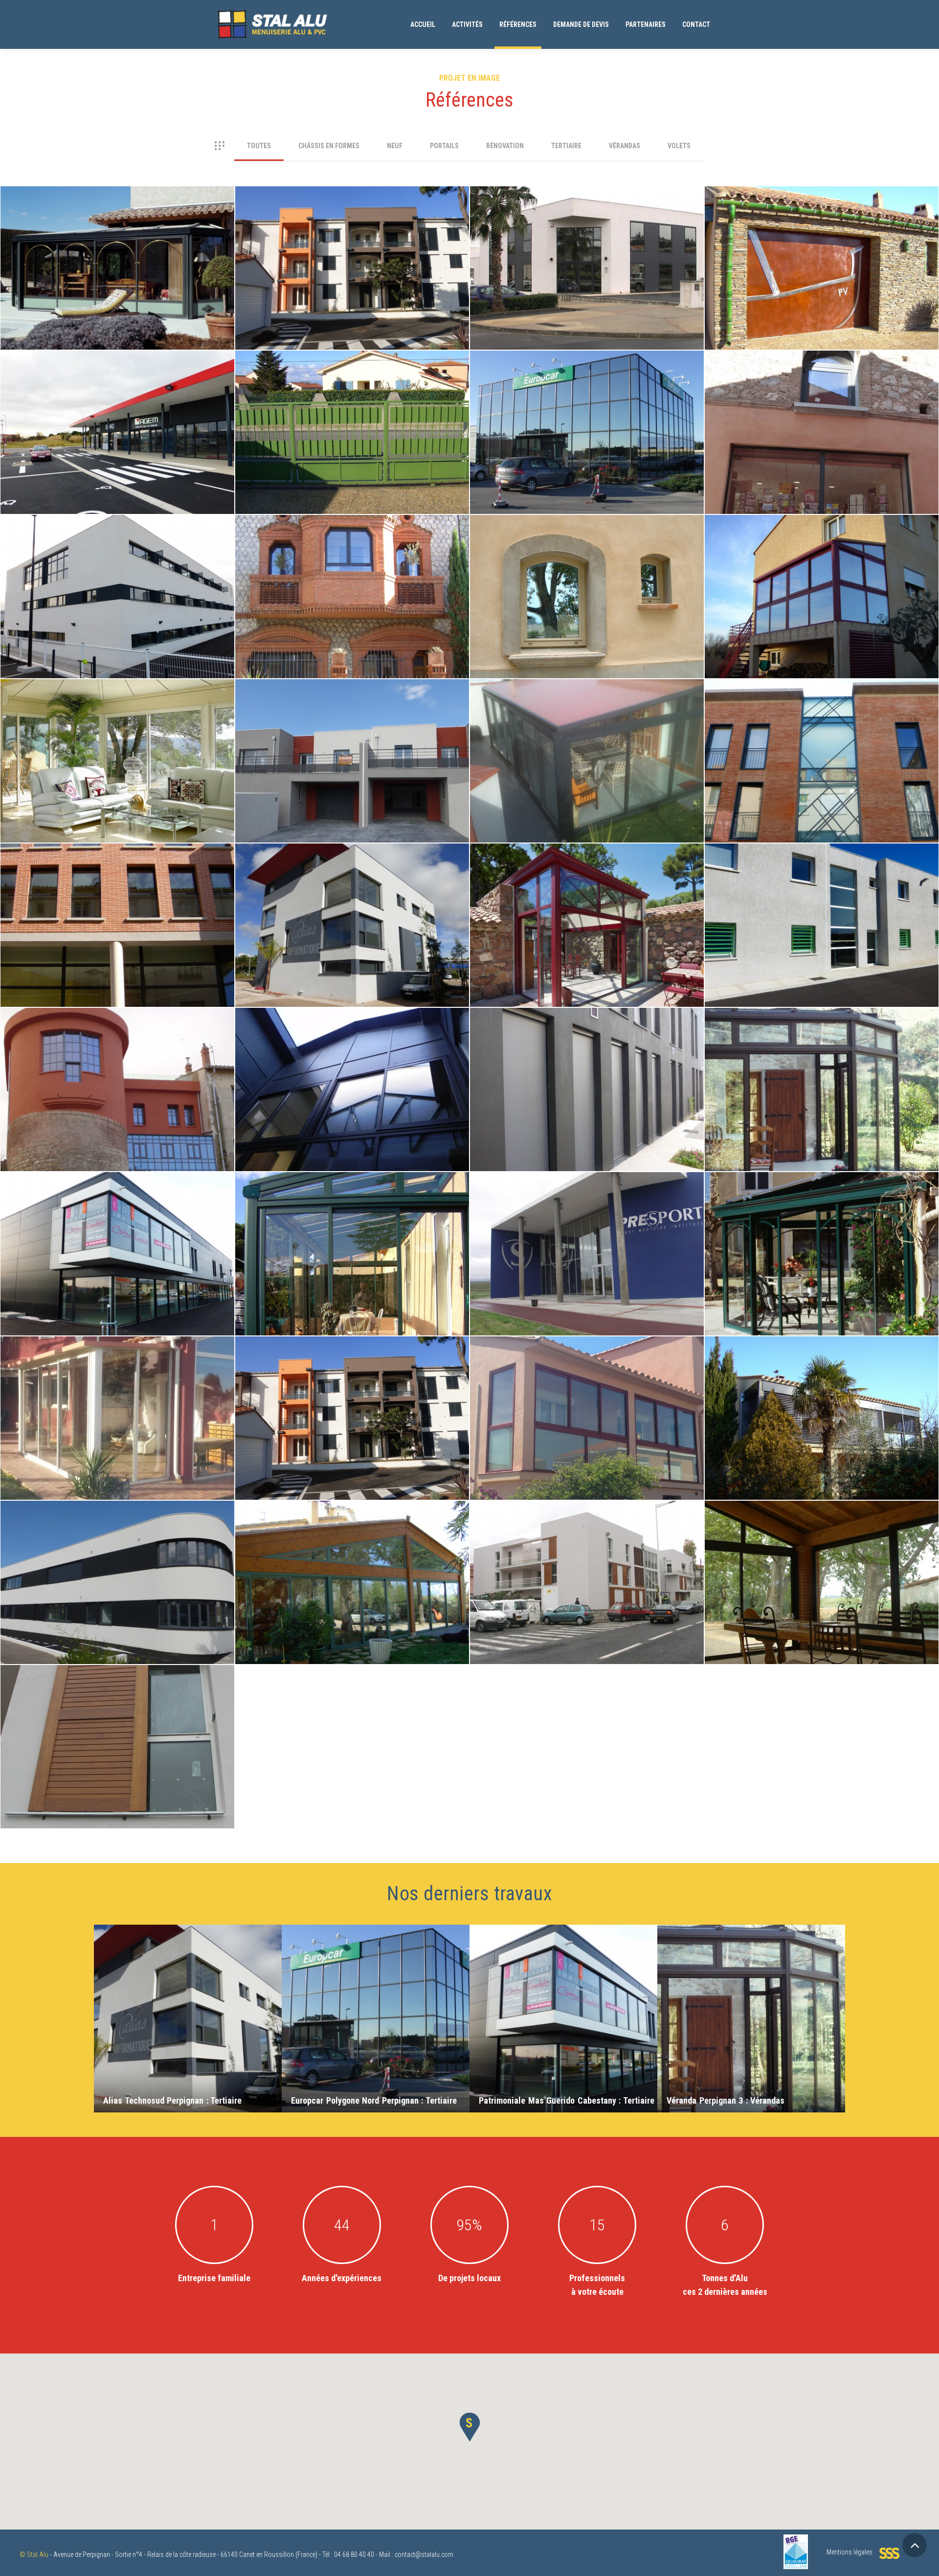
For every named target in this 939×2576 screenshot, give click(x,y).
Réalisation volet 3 (587, 1041)
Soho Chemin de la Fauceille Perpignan (118, 376)
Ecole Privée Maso (117, 1533)
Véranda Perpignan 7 (587, 876)
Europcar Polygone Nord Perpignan (587, 383)
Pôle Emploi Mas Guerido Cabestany (118, 548)
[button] (469, 2427)
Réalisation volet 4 (117, 1698)
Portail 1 (822, 219)
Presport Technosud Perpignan (587, 1205)
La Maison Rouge (118, 1041)
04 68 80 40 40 (354, 2554)
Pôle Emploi (118, 876)
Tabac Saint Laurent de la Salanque (822, 383)
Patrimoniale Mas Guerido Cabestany (118, 1205)
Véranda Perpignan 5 (352, 1205)
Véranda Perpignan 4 (118, 219)
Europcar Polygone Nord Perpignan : (374, 2100)
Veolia (822, 876)
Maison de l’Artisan (352, 1041)
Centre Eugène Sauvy (352, 219)
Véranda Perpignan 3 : (726, 2100)
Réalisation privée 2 (587, 548)
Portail (352, 383)
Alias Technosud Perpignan (352, 876)
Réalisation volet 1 (822, 1369)
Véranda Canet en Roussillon (587, 1369)
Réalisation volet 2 (352, 1369)
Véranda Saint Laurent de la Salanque (587, 712)
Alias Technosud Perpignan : (172, 2100)
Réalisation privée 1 (352, 548)
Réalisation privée (352, 712)
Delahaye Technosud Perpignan (587, 219)
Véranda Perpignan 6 (118, 1369)
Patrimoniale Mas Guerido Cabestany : (567, 2100)
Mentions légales (850, 2552)
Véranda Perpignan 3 (822, 1041)
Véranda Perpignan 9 (352, 1533)
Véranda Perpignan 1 (118, 712)
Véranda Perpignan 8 (822, 548)
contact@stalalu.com (424, 2554)
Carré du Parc (587, 1533)
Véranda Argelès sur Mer (822, 1533)
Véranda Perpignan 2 (822, 1205)
